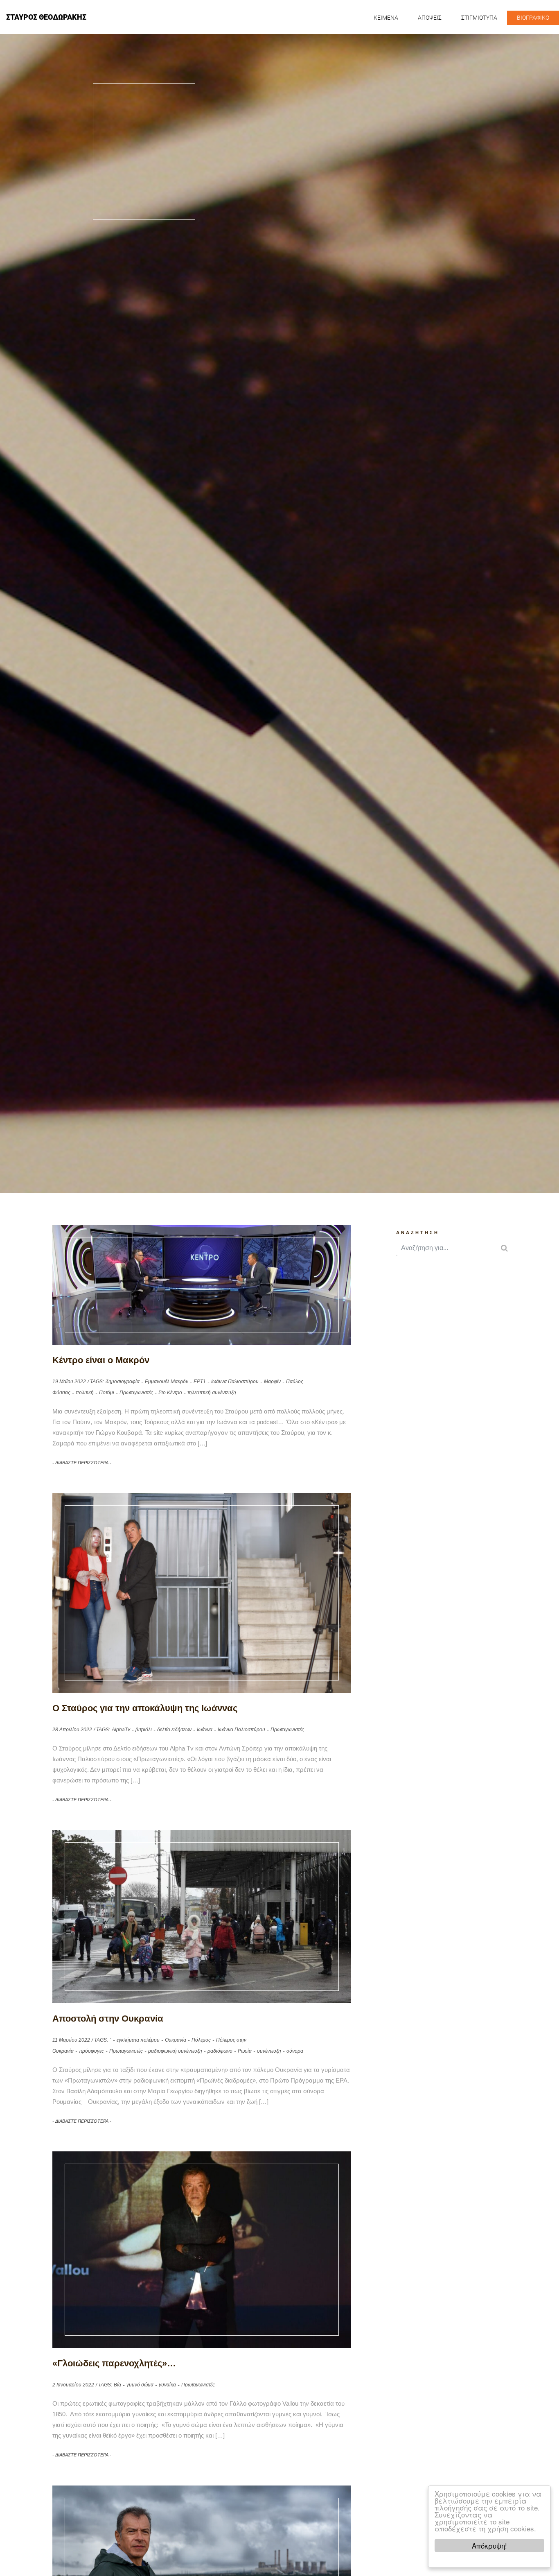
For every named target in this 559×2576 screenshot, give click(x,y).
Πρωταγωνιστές (136, 1393)
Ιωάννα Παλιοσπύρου (235, 1382)
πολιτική (85, 1393)
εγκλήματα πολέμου (138, 2040)
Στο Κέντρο (170, 1393)
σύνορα (295, 2051)
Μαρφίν (272, 1382)
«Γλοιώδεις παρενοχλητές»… (114, 2363)
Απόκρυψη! (489, 2545)
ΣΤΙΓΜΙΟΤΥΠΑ (479, 18)
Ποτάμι (107, 1393)
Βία (117, 2385)
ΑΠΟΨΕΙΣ (430, 18)
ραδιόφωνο (220, 2051)
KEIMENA (386, 18)
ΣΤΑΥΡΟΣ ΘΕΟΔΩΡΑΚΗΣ (46, 17)
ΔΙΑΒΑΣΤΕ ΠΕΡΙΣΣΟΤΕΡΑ (82, 1463)
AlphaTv (121, 1730)
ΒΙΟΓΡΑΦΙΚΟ (533, 18)
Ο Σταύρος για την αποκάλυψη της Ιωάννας (145, 1708)
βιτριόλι (144, 1730)
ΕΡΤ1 (200, 1382)
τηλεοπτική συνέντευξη (212, 1393)
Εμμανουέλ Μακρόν (167, 1382)
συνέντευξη (269, 2051)
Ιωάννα (205, 1730)
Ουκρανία (176, 2040)
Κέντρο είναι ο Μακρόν (101, 1360)
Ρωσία (245, 2051)
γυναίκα (167, 2385)
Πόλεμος (201, 2040)
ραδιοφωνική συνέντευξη (175, 2051)
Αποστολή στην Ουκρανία (108, 2019)
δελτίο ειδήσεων (174, 1730)
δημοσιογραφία (123, 1382)
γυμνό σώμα (140, 2385)
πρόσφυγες (91, 2051)
